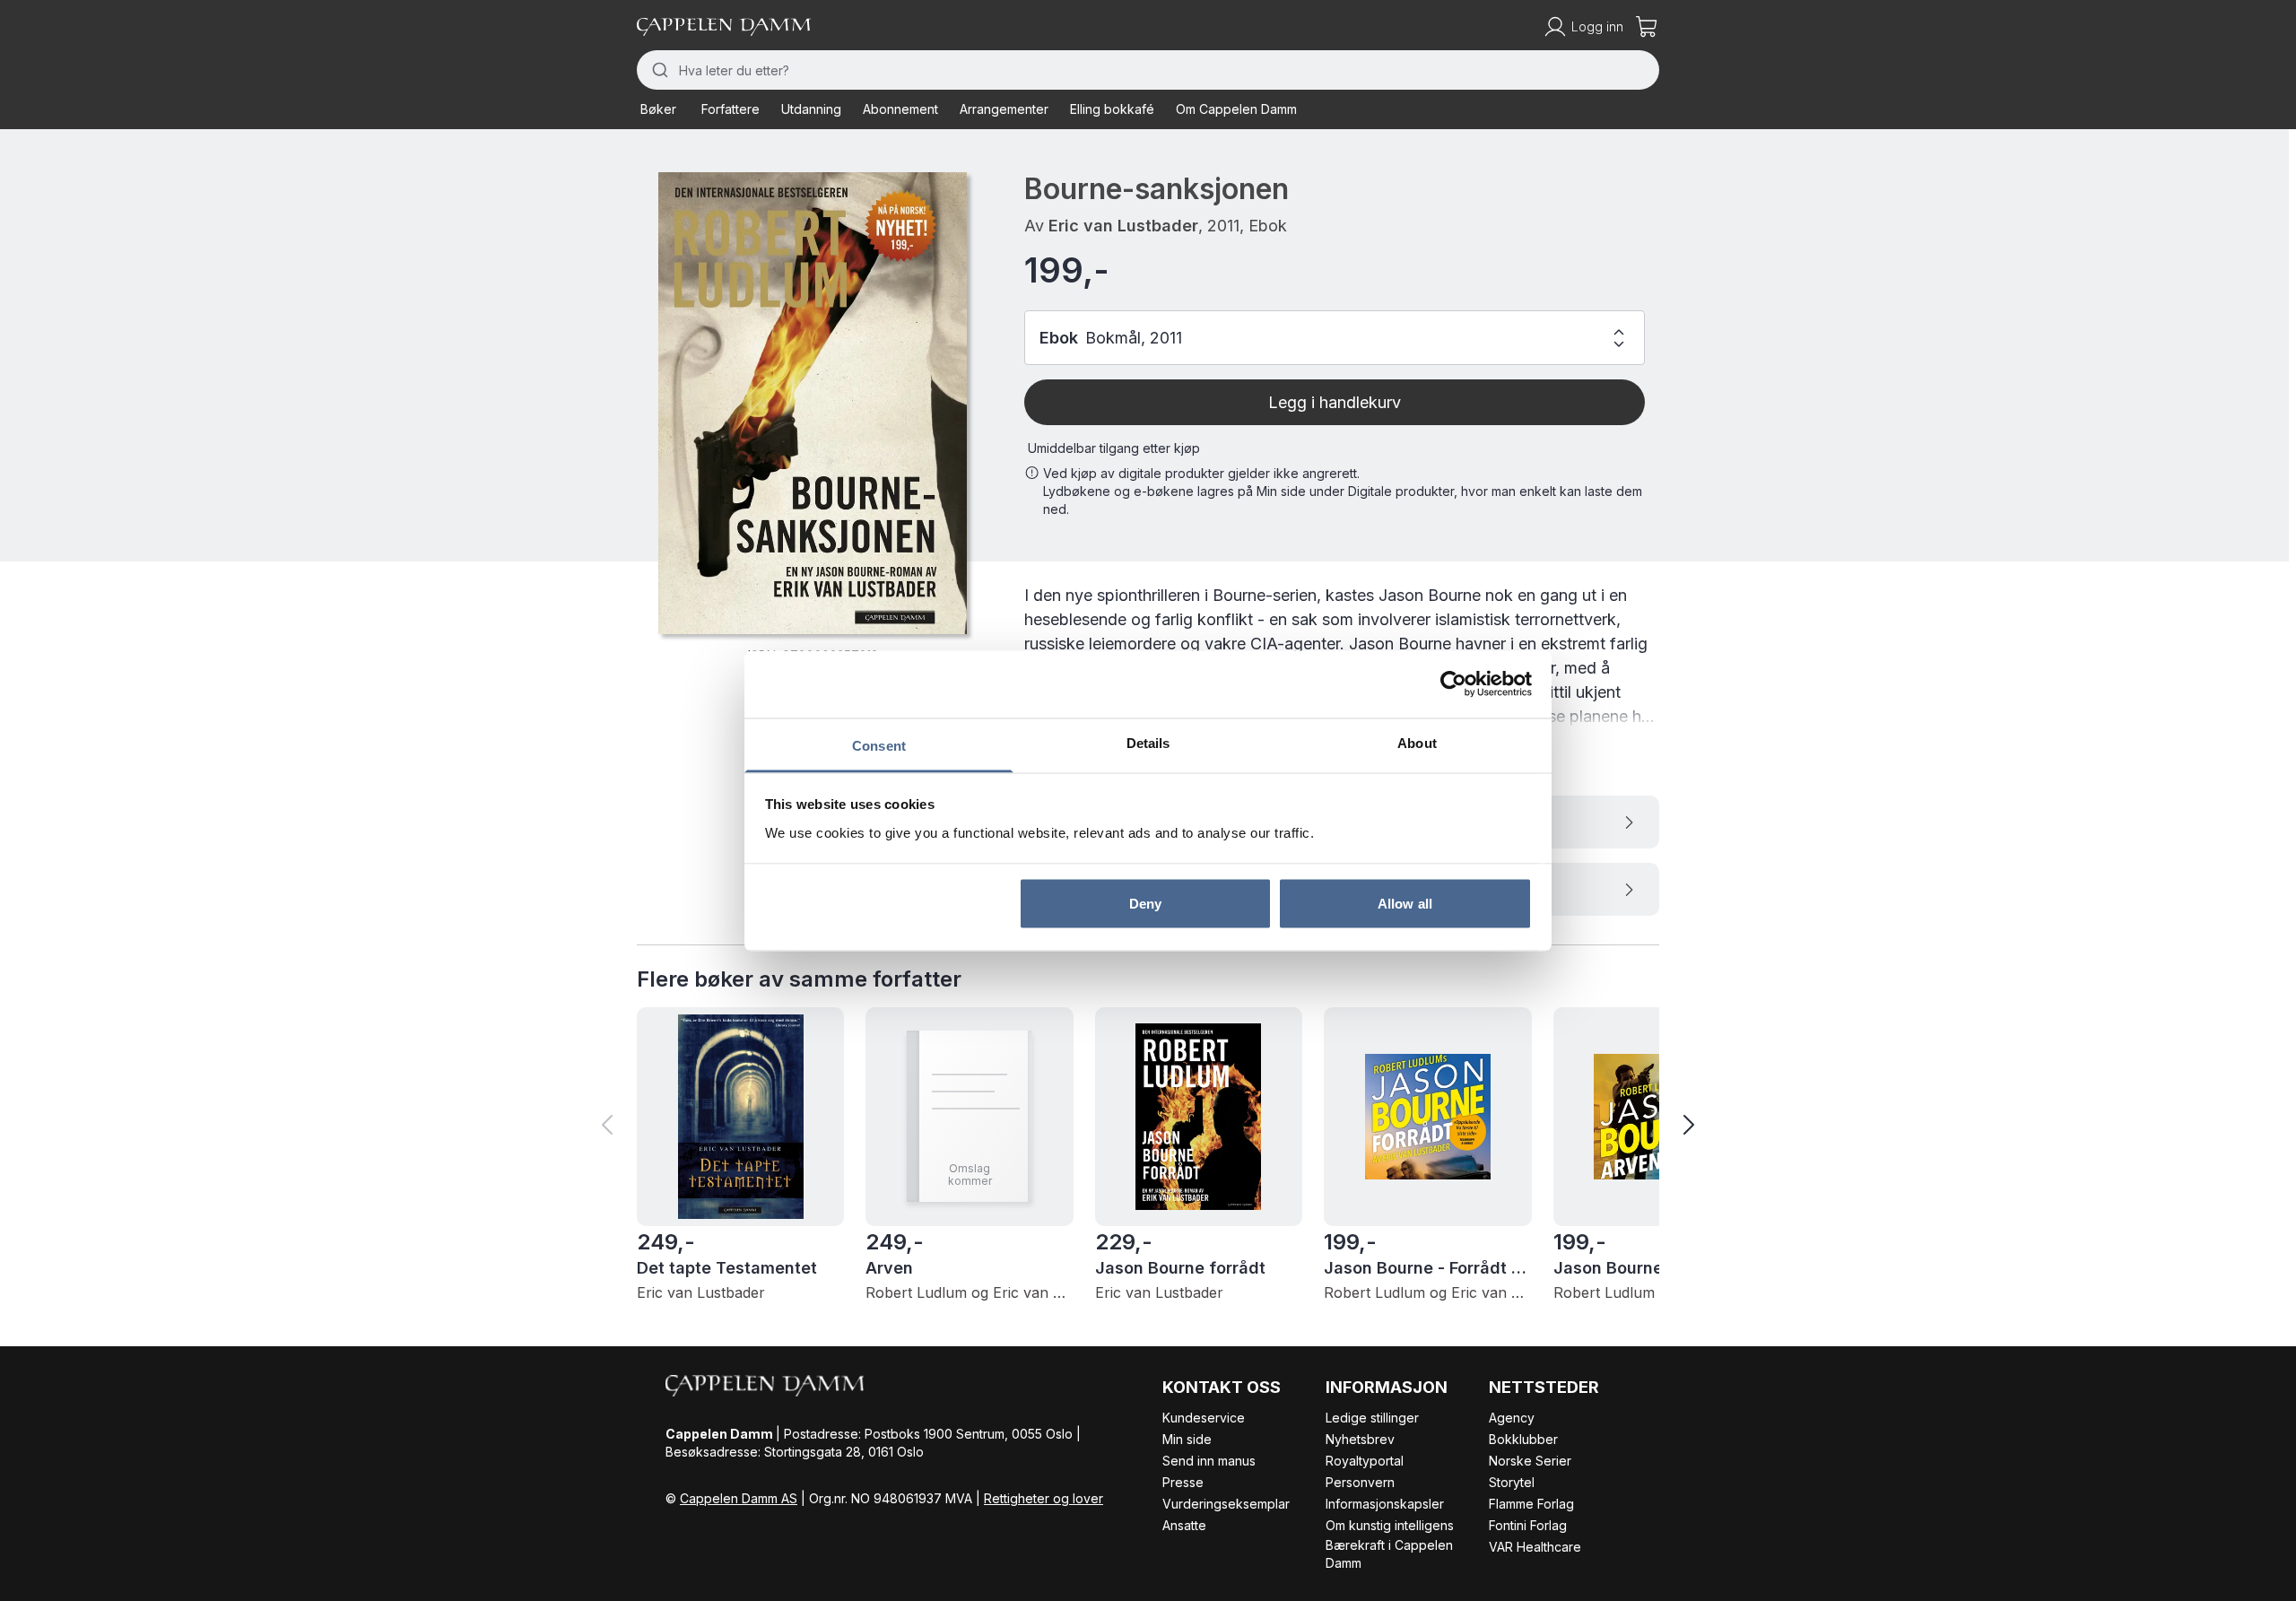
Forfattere (731, 109)
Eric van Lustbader (1123, 226)
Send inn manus (1209, 1461)
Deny (1145, 904)
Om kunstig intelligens (1390, 1525)
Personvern (1360, 1482)
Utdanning (811, 109)
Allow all (1405, 904)
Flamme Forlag (1531, 1504)
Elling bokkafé (1112, 109)
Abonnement (900, 109)
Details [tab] (1148, 742)
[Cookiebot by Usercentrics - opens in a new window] (1453, 684)
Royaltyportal (1365, 1461)
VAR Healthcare (1535, 1547)
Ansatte (1184, 1525)
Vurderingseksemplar (1226, 1504)
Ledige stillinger (1372, 1418)
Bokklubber (1523, 1439)
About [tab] (1417, 742)
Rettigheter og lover (1044, 1498)
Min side (1187, 1439)
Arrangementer (1004, 109)
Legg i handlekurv (1335, 402)
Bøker (658, 109)
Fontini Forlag (1528, 1525)
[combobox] (1148, 70)
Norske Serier (1530, 1461)
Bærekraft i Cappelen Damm (1389, 1554)
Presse (1183, 1482)
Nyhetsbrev (1360, 1439)
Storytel (1512, 1482)
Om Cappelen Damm (1236, 109)
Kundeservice (1204, 1418)
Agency (1512, 1418)
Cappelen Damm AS (739, 1498)
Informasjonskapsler (1385, 1504)
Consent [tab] (879, 745)
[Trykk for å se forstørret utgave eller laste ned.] (813, 403)
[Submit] (658, 70)
